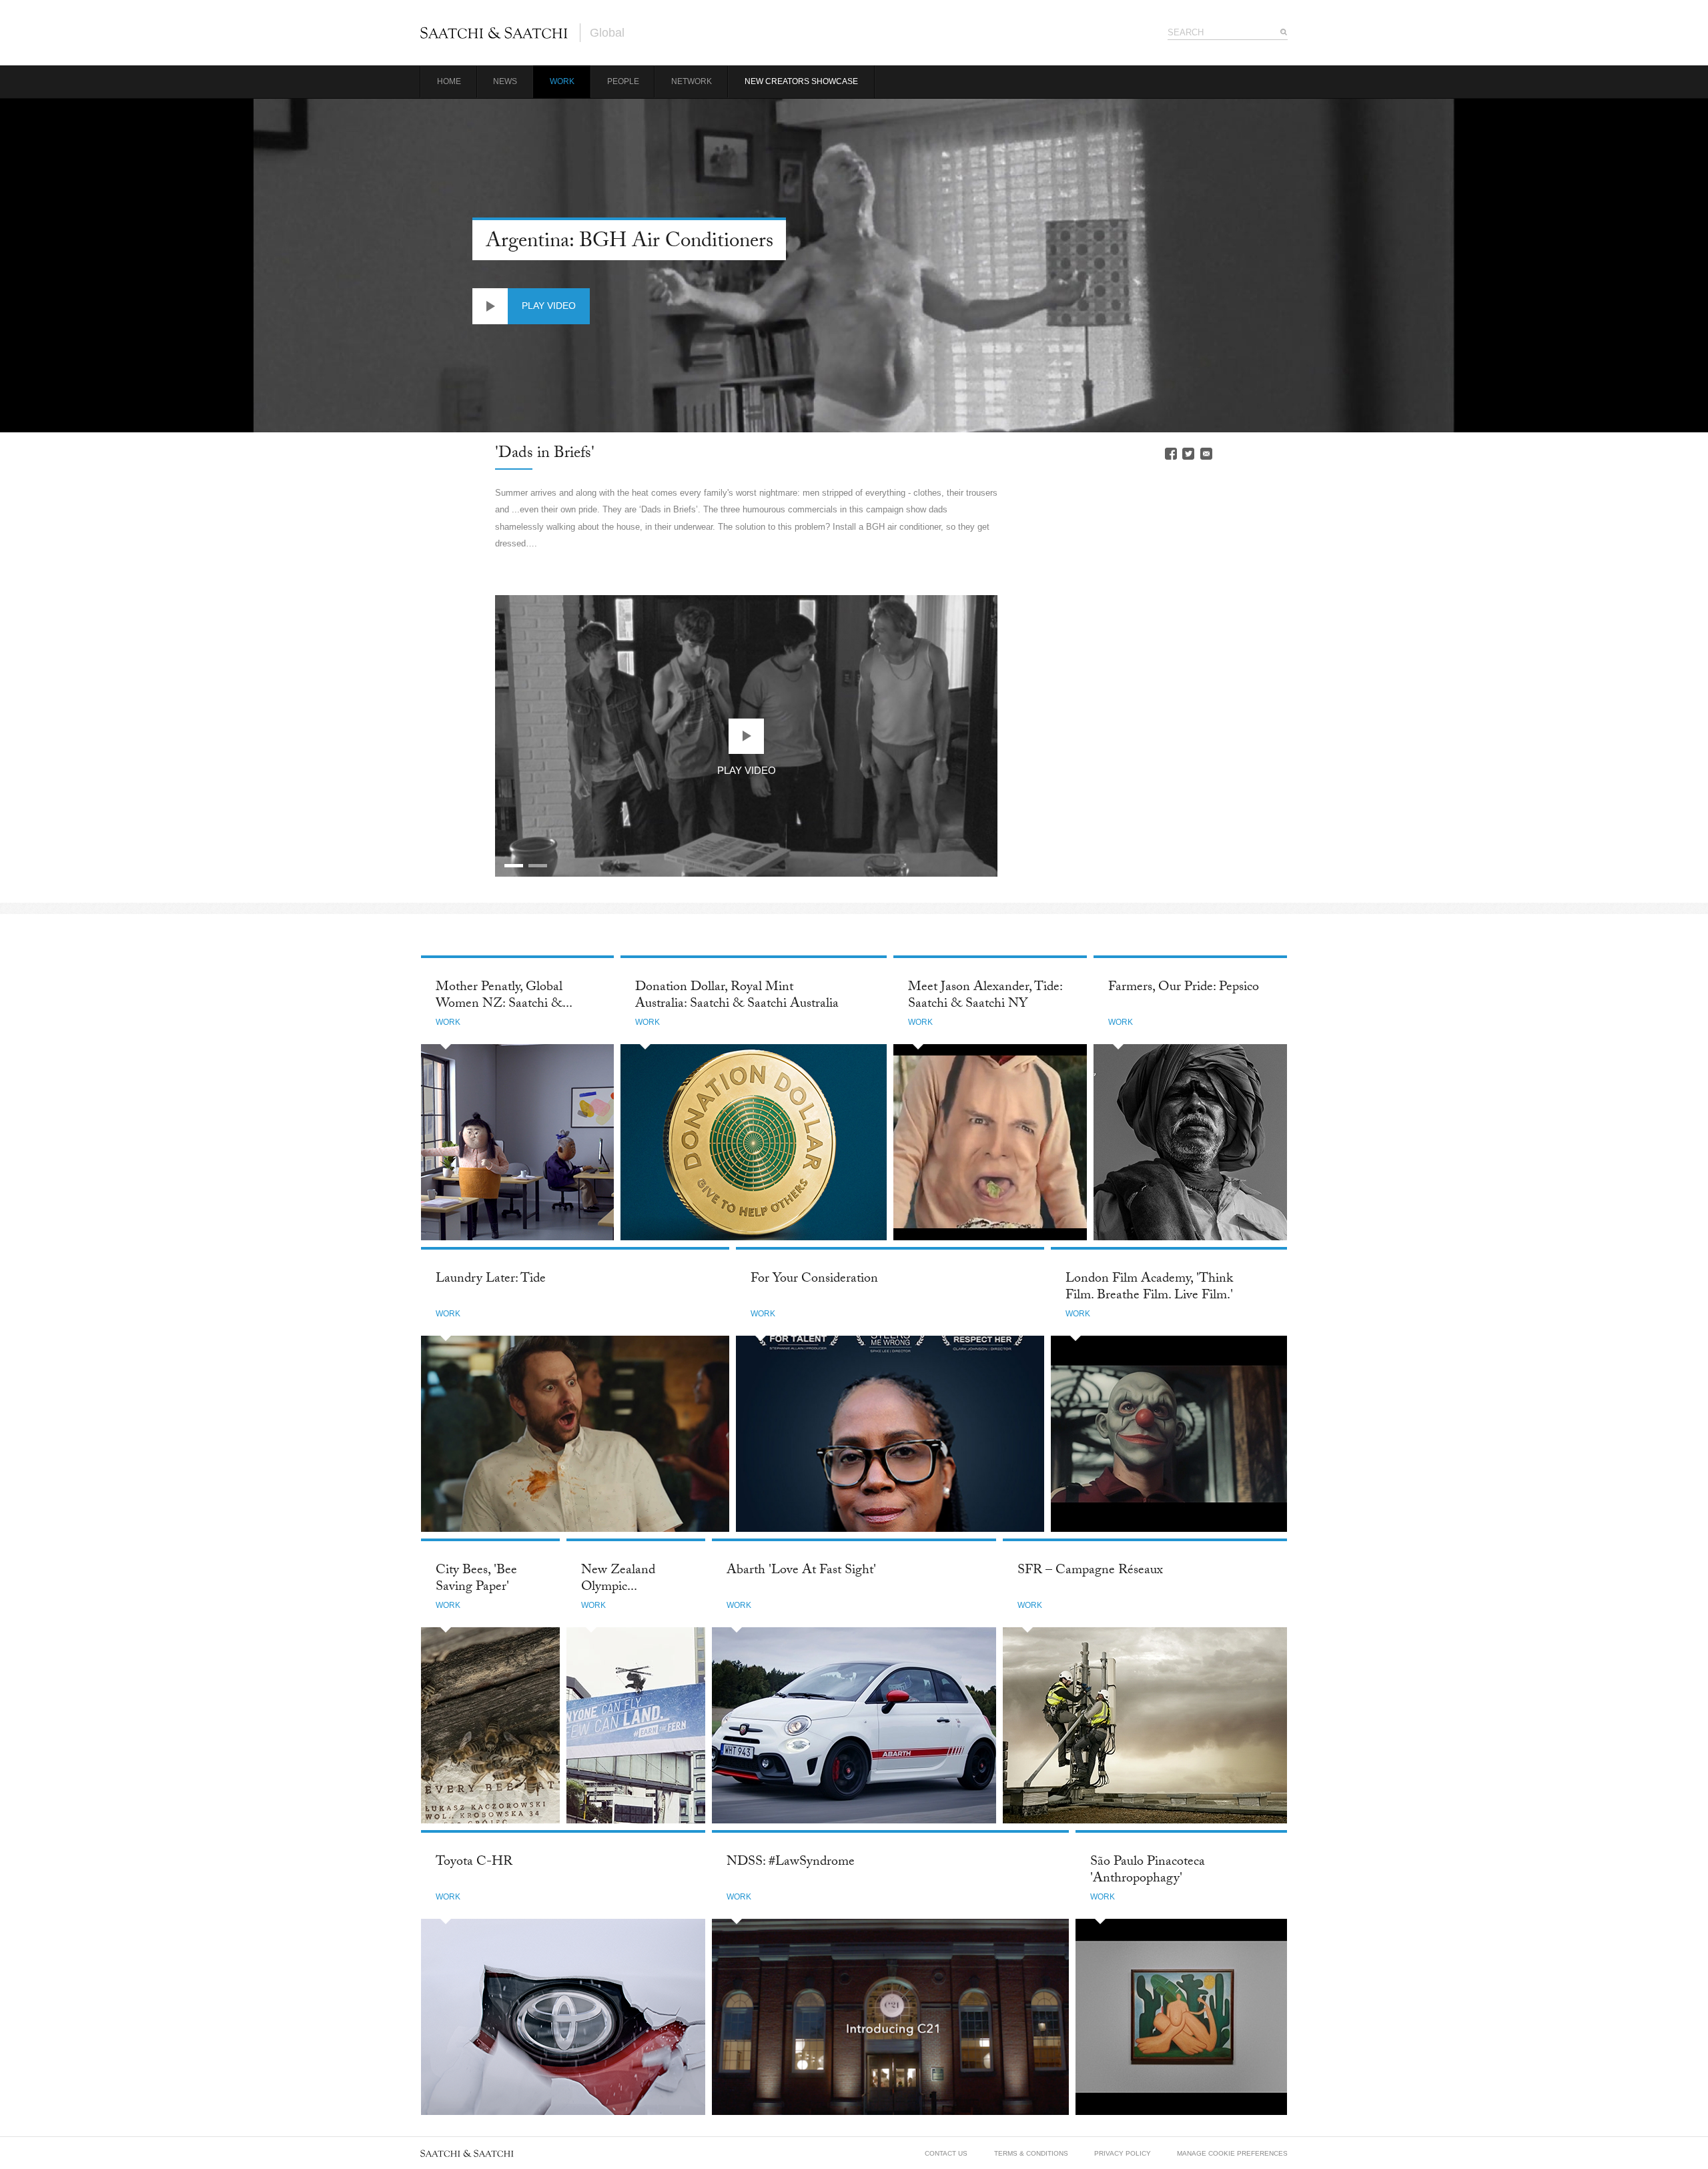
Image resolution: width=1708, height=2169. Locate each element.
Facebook (1171, 454)
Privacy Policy (1123, 2153)
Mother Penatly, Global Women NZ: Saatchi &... (504, 996)
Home (449, 81)
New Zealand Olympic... (618, 1580)
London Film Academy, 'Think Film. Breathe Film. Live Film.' (1149, 1288)
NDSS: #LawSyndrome (791, 1863)
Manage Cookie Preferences (1232, 2153)
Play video (549, 306)
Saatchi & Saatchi (494, 33)
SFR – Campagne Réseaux (1090, 1571)
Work (562, 81)
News (505, 81)
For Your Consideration (814, 1280)
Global (607, 33)
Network (692, 81)
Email (1206, 454)
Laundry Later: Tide (491, 1280)
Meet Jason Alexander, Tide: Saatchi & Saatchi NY (985, 996)
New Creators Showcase (801, 81)
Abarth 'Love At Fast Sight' (801, 1571)
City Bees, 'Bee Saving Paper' (476, 1580)
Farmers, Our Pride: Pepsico (1184, 988)
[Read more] (517, 1142)
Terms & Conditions (1031, 2153)
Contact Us (946, 2153)
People (623, 81)
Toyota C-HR (474, 1863)
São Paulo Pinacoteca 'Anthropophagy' (1148, 1871)
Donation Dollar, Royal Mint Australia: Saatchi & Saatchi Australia (737, 996)
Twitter (1188, 454)
